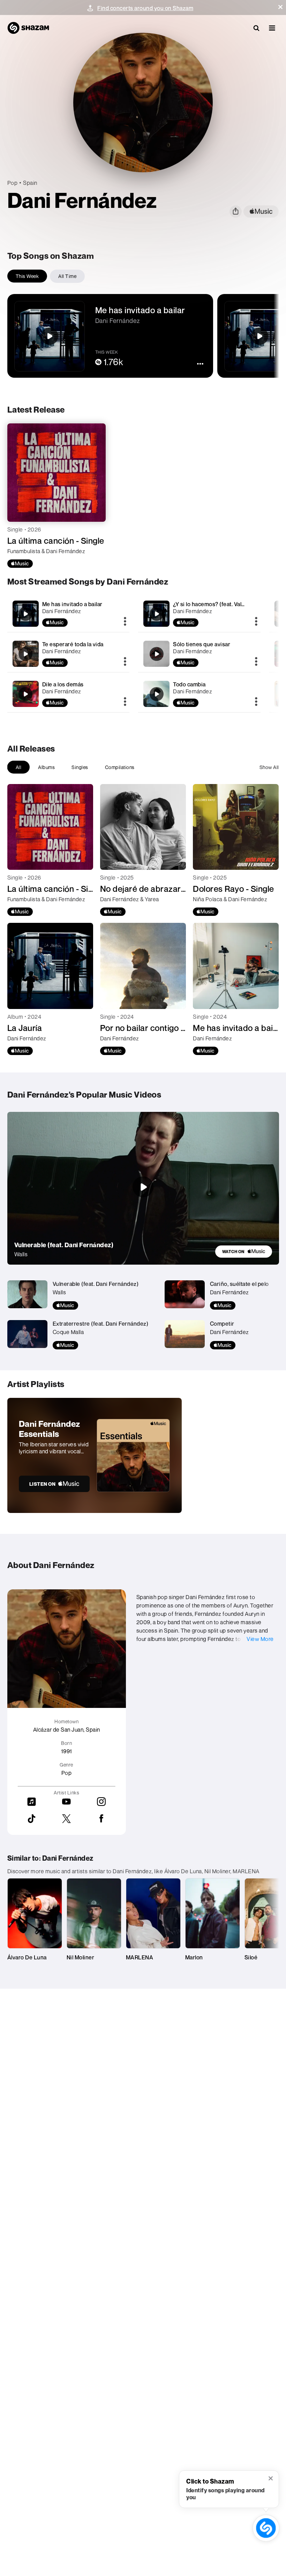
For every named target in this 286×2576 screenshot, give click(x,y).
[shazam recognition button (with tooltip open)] (266, 2528)
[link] (244, 1252)
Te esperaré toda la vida (73, 644)
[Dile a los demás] (69, 694)
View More (260, 1639)
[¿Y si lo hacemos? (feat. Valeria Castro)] (199, 614)
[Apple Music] (20, 564)
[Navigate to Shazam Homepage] (28, 28)
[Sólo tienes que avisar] (199, 654)
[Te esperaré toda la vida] (69, 654)
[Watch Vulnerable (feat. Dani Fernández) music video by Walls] (143, 1187)
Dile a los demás (63, 684)
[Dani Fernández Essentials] (95, 1455)
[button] (280, 7)
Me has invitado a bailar (72, 604)
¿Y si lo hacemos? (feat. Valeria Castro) (223, 604)
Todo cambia (189, 684)
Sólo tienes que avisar (202, 644)
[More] (125, 622)
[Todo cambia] (199, 694)
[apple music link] (261, 212)
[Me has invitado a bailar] (69, 614)
